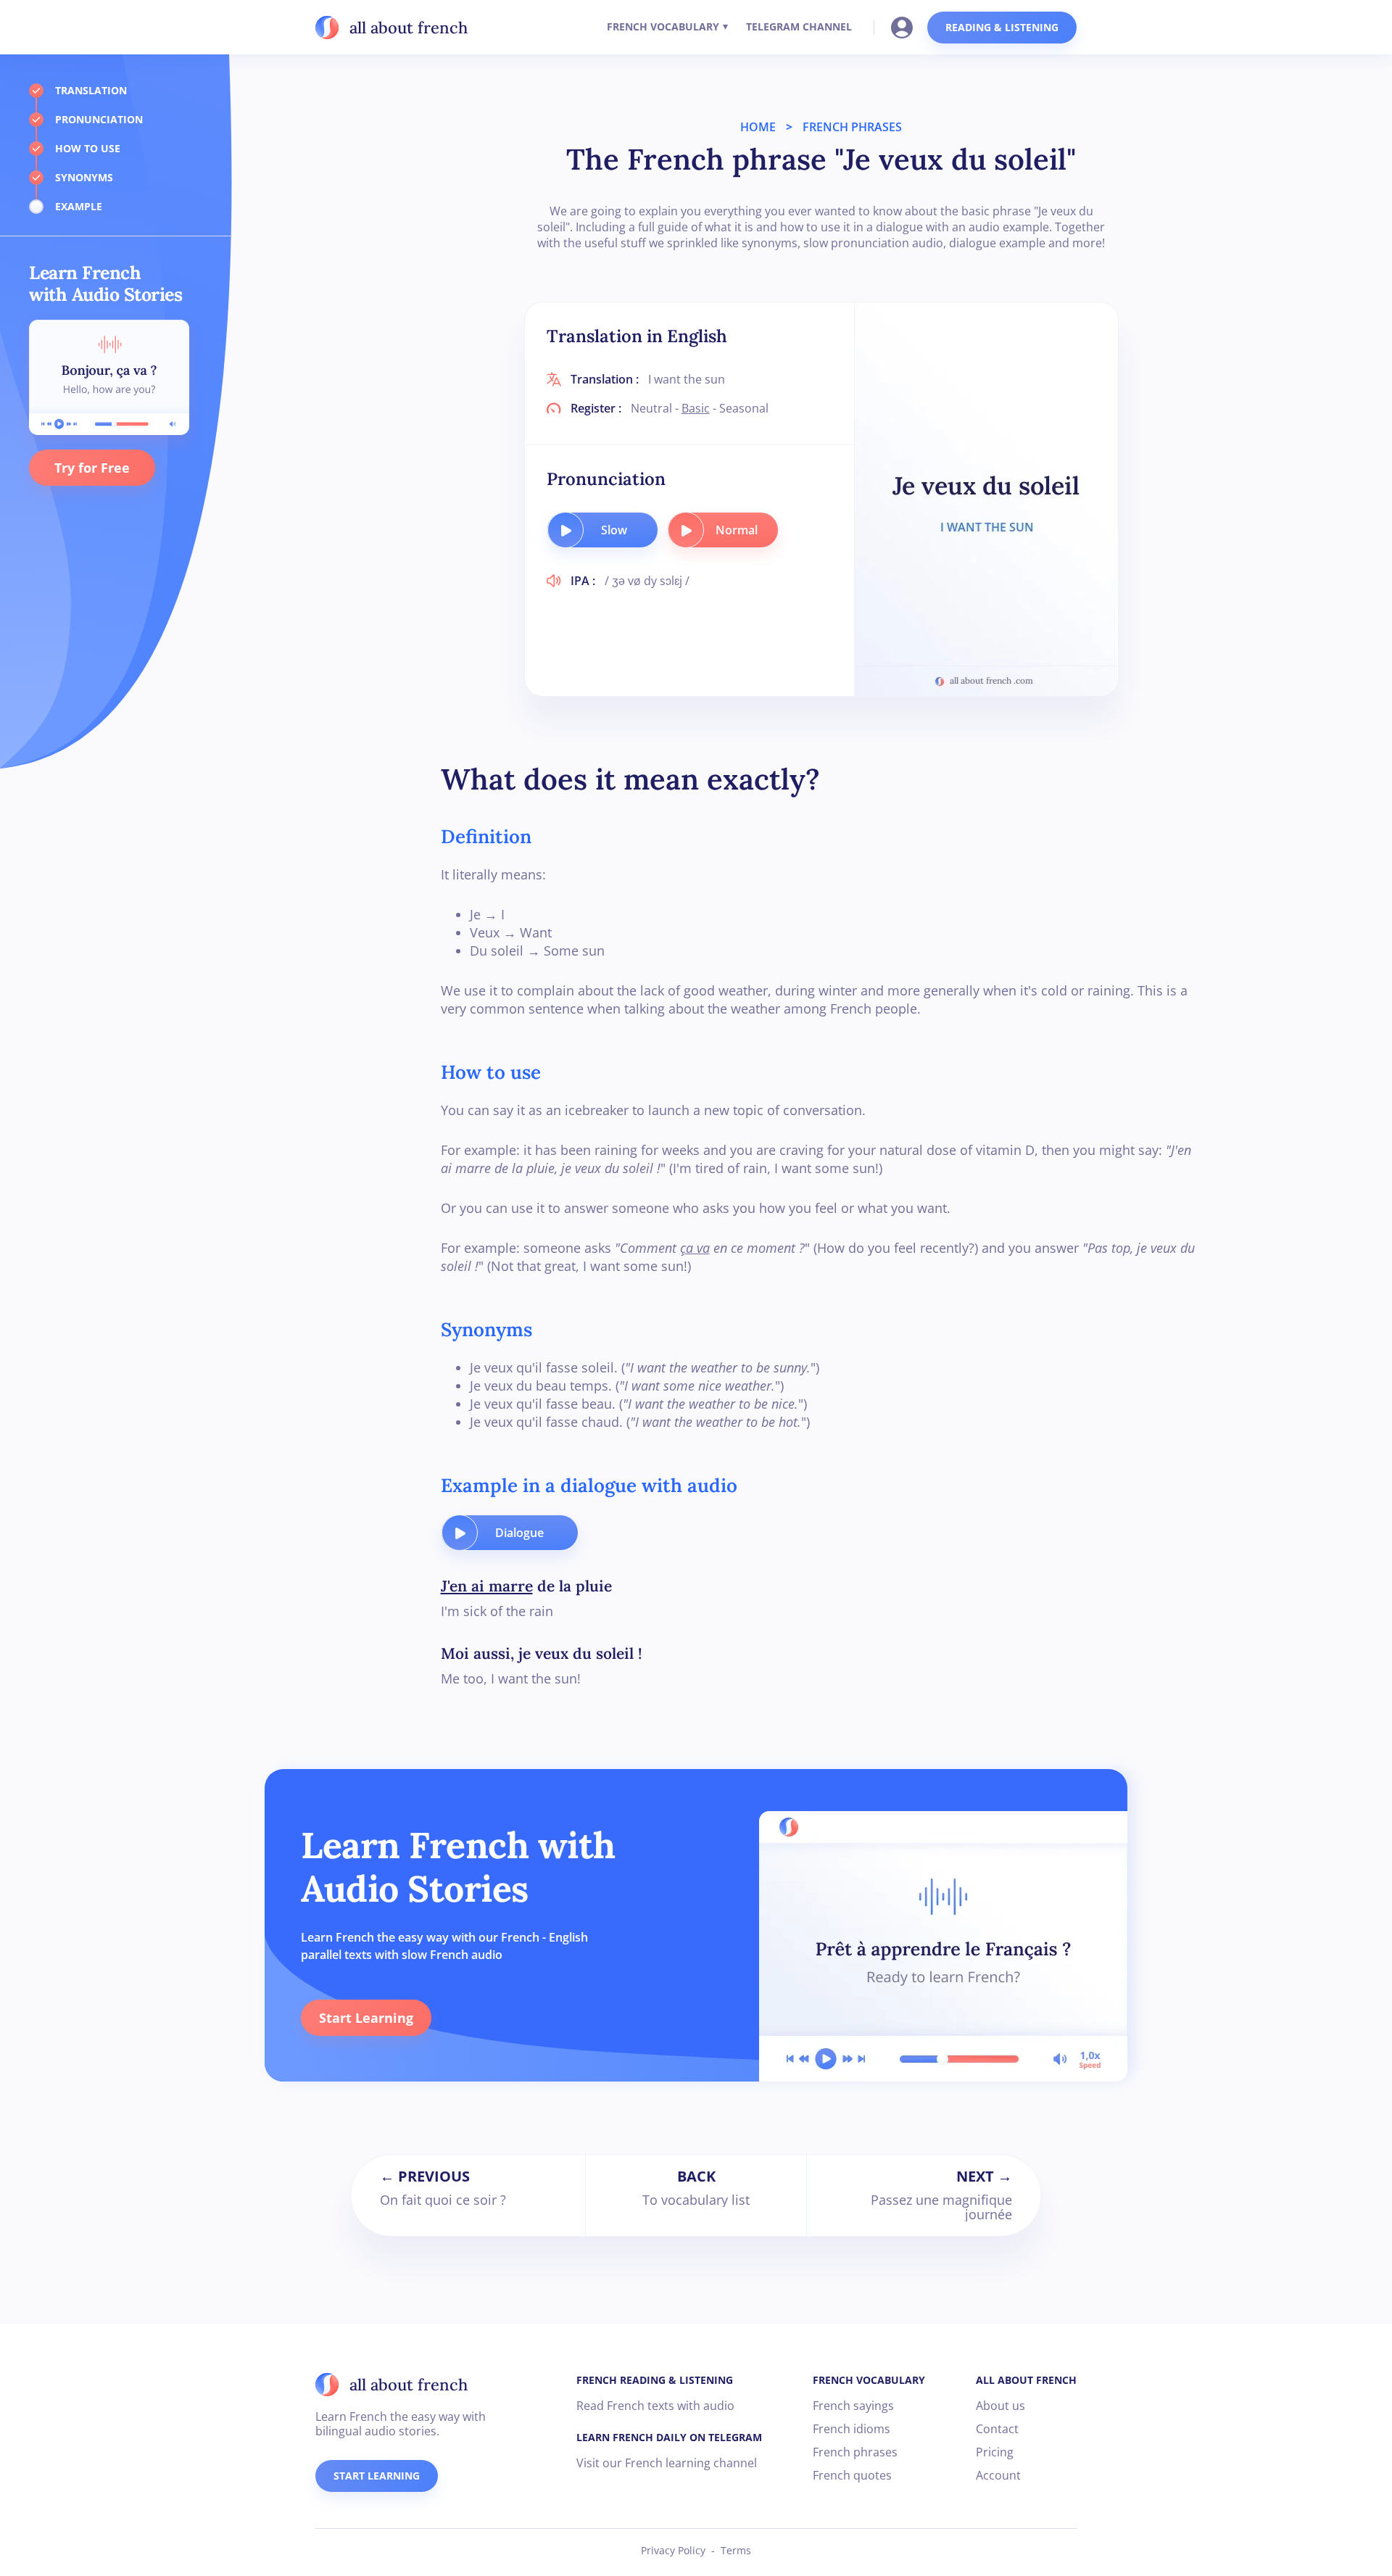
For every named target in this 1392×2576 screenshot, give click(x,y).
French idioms (852, 2429)
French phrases (855, 2452)
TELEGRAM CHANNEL (799, 26)
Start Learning (366, 2018)
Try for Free (92, 468)
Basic (696, 408)
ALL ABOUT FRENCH (1026, 2380)
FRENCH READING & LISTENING (655, 2380)
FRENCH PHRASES (852, 127)
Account (998, 2475)
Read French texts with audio (655, 2406)
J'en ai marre (487, 1586)
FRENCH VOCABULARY (663, 26)
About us (1000, 2406)
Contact (997, 2429)
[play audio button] (565, 530)
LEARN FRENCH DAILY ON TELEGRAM (669, 2437)
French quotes (852, 2475)
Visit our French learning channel (667, 2463)
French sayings (853, 2406)
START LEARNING (377, 2476)
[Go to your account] (906, 26)
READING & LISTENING (1002, 27)
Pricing (995, 2452)
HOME (758, 127)
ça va (695, 1248)
